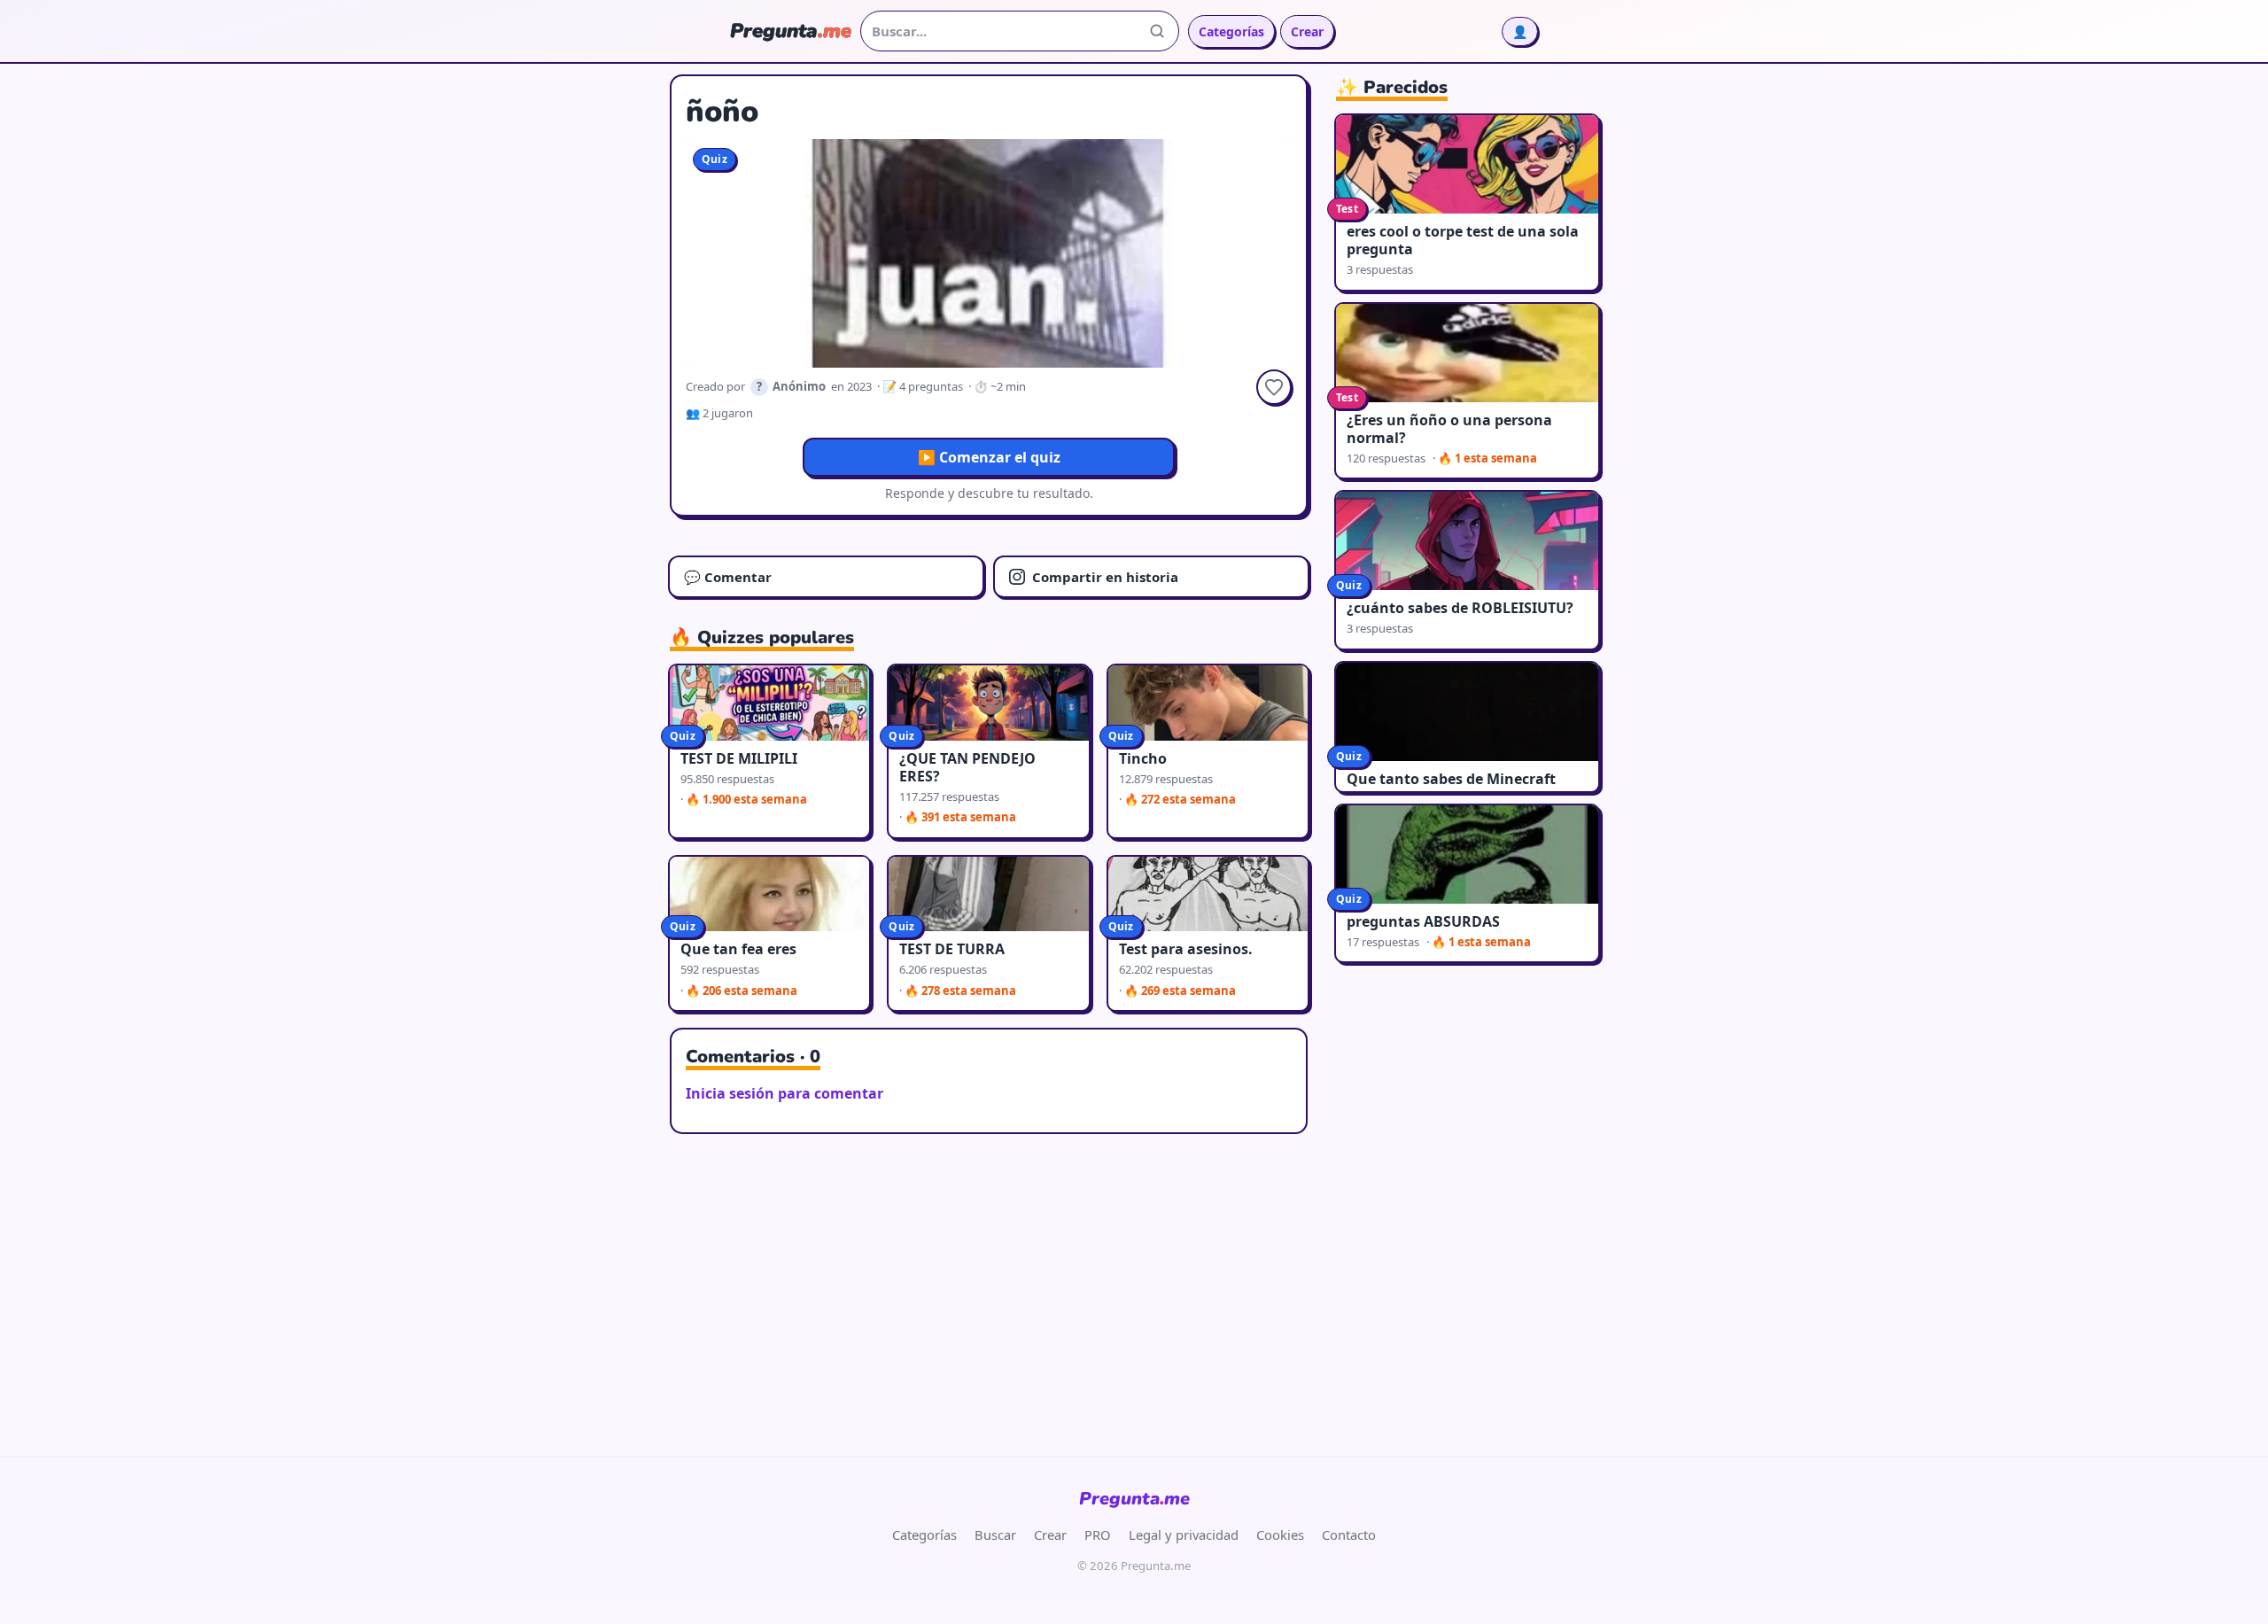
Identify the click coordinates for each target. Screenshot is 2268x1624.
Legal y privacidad (1184, 1535)
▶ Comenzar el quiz (989, 457)
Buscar (995, 1535)
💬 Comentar (728, 577)
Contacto (1349, 1535)
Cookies (1280, 1535)
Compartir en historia (1105, 577)
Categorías (1231, 31)
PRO (1098, 1535)
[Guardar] (1274, 387)
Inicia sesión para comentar (784, 1093)
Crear (1307, 31)
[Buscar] (1157, 31)
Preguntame (1134, 1499)
